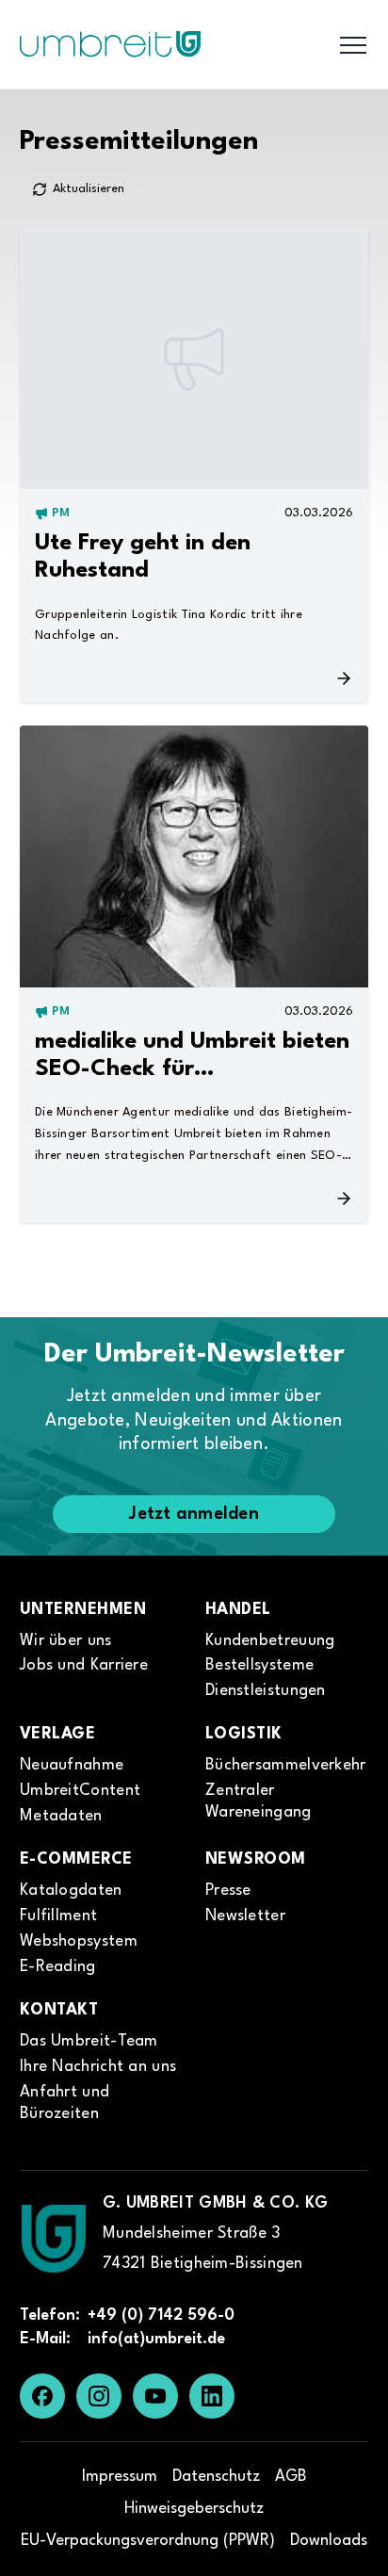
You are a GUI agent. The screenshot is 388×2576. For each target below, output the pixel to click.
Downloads (329, 2541)
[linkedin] (212, 2396)
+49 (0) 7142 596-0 (161, 2315)
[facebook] (42, 2396)
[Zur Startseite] (54, 2239)
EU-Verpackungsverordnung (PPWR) (148, 2541)
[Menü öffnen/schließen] (353, 44)
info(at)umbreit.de (156, 2339)
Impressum (120, 2477)
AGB (291, 2477)
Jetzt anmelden (194, 1514)
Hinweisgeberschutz (194, 2509)
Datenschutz (216, 2477)
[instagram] (99, 2396)
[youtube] (155, 2396)
